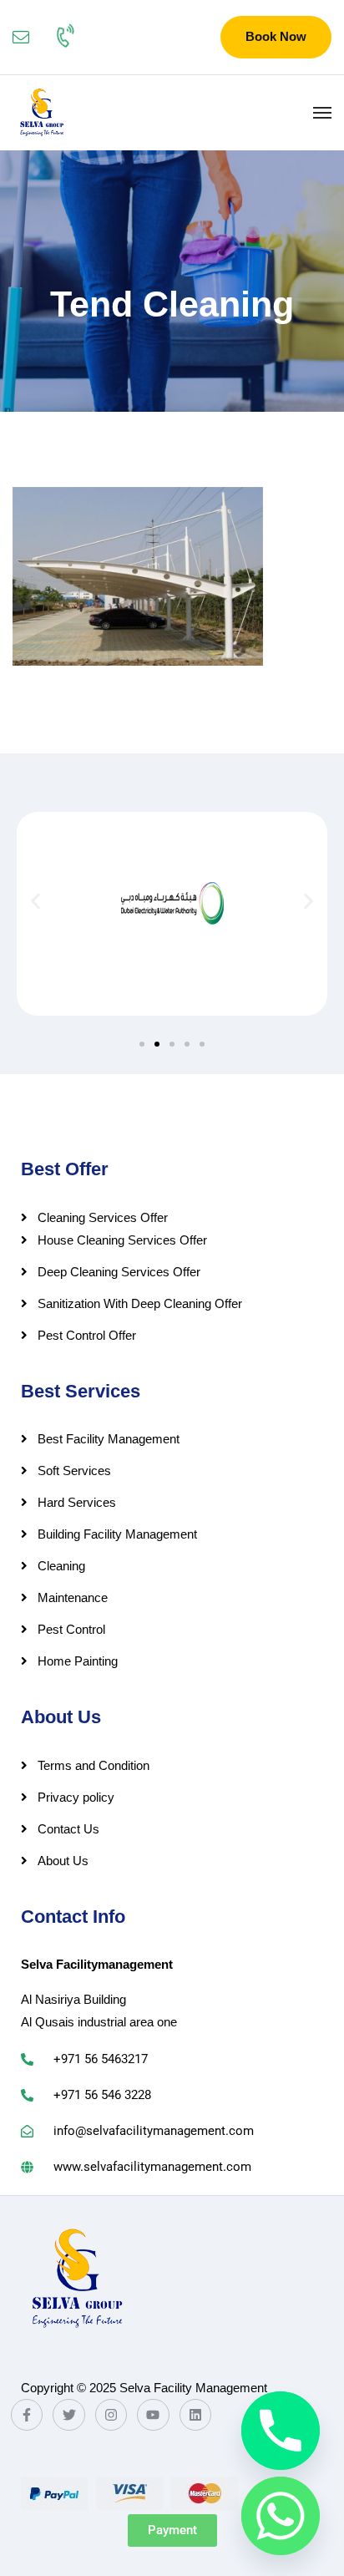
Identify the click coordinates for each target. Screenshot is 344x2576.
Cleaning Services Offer (103, 1217)
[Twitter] (68, 2415)
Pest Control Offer (87, 1335)
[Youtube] (153, 2415)
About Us (63, 1861)
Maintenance (73, 1597)
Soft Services (74, 1471)
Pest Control (71, 1629)
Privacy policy (76, 1797)
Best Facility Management (109, 1439)
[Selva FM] (41, 113)
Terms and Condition (94, 1765)
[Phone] (281, 2431)
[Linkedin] (195, 2415)
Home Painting (78, 1661)
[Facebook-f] (27, 2415)
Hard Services (77, 1502)
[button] (35, 902)
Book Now (276, 36)
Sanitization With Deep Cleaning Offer (140, 1303)
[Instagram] (111, 2415)
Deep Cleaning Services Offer (119, 1272)
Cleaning (61, 1566)
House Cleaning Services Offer (122, 1240)
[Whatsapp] (281, 2516)
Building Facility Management (117, 1534)
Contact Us (68, 1829)
